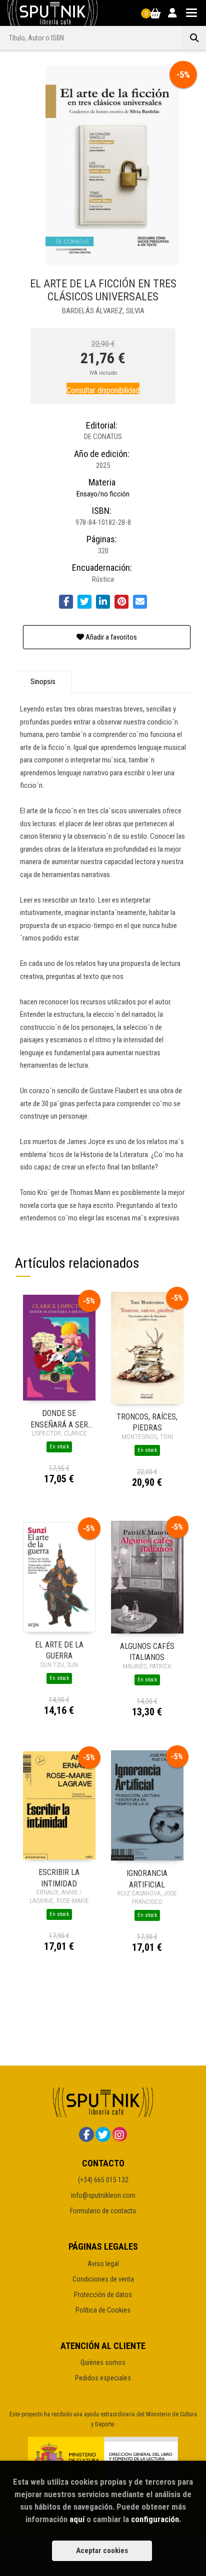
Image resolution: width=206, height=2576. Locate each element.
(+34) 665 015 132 (103, 2180)
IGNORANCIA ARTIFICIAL (147, 1878)
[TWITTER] (103, 2134)
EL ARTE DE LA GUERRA (59, 1650)
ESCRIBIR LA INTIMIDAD (59, 1877)
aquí (77, 2519)
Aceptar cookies (102, 2551)
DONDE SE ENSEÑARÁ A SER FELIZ (59, 1418)
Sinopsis (43, 682)
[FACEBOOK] (86, 2134)
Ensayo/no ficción (103, 494)
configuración (155, 2519)
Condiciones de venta (103, 2279)
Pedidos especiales (103, 2378)
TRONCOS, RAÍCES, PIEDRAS (147, 1422)
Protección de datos (103, 2295)
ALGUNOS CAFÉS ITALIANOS (147, 1651)
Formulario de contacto (103, 2211)
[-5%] (59, 1347)
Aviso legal (103, 2264)
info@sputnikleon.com (103, 2195)
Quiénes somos (103, 2362)
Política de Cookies (103, 2310)
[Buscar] (194, 38)
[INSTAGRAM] (119, 2134)
